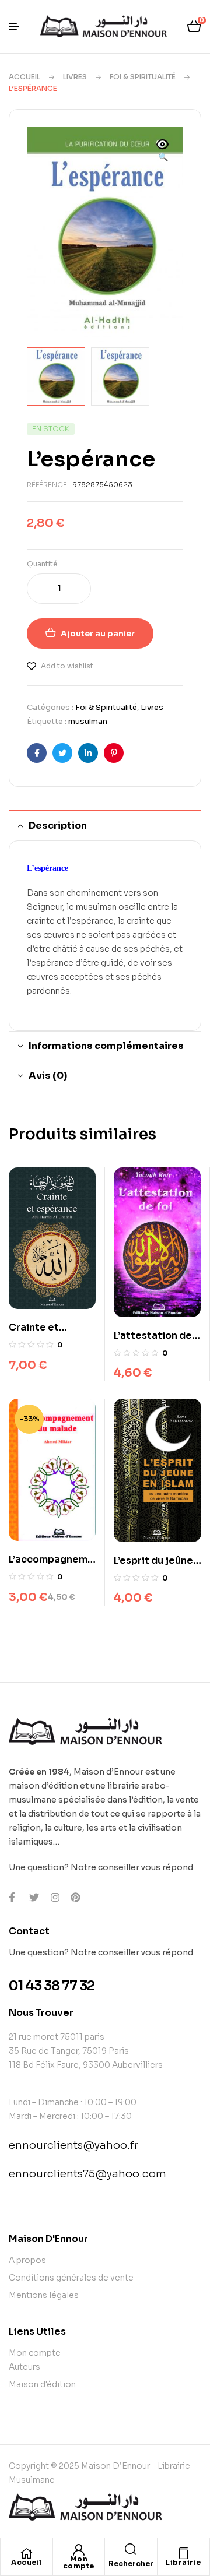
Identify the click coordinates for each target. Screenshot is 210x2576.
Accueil (24, 77)
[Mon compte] (79, 2550)
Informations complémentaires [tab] (106, 1046)
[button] (163, 152)
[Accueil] (26, 2553)
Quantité (42, 564)
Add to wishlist (67, 666)
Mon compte (79, 2562)
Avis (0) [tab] (48, 1076)
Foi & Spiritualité (143, 77)
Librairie (183, 2562)
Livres (75, 77)
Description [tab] (58, 826)
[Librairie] (183, 2553)
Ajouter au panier (98, 634)
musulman (88, 721)
